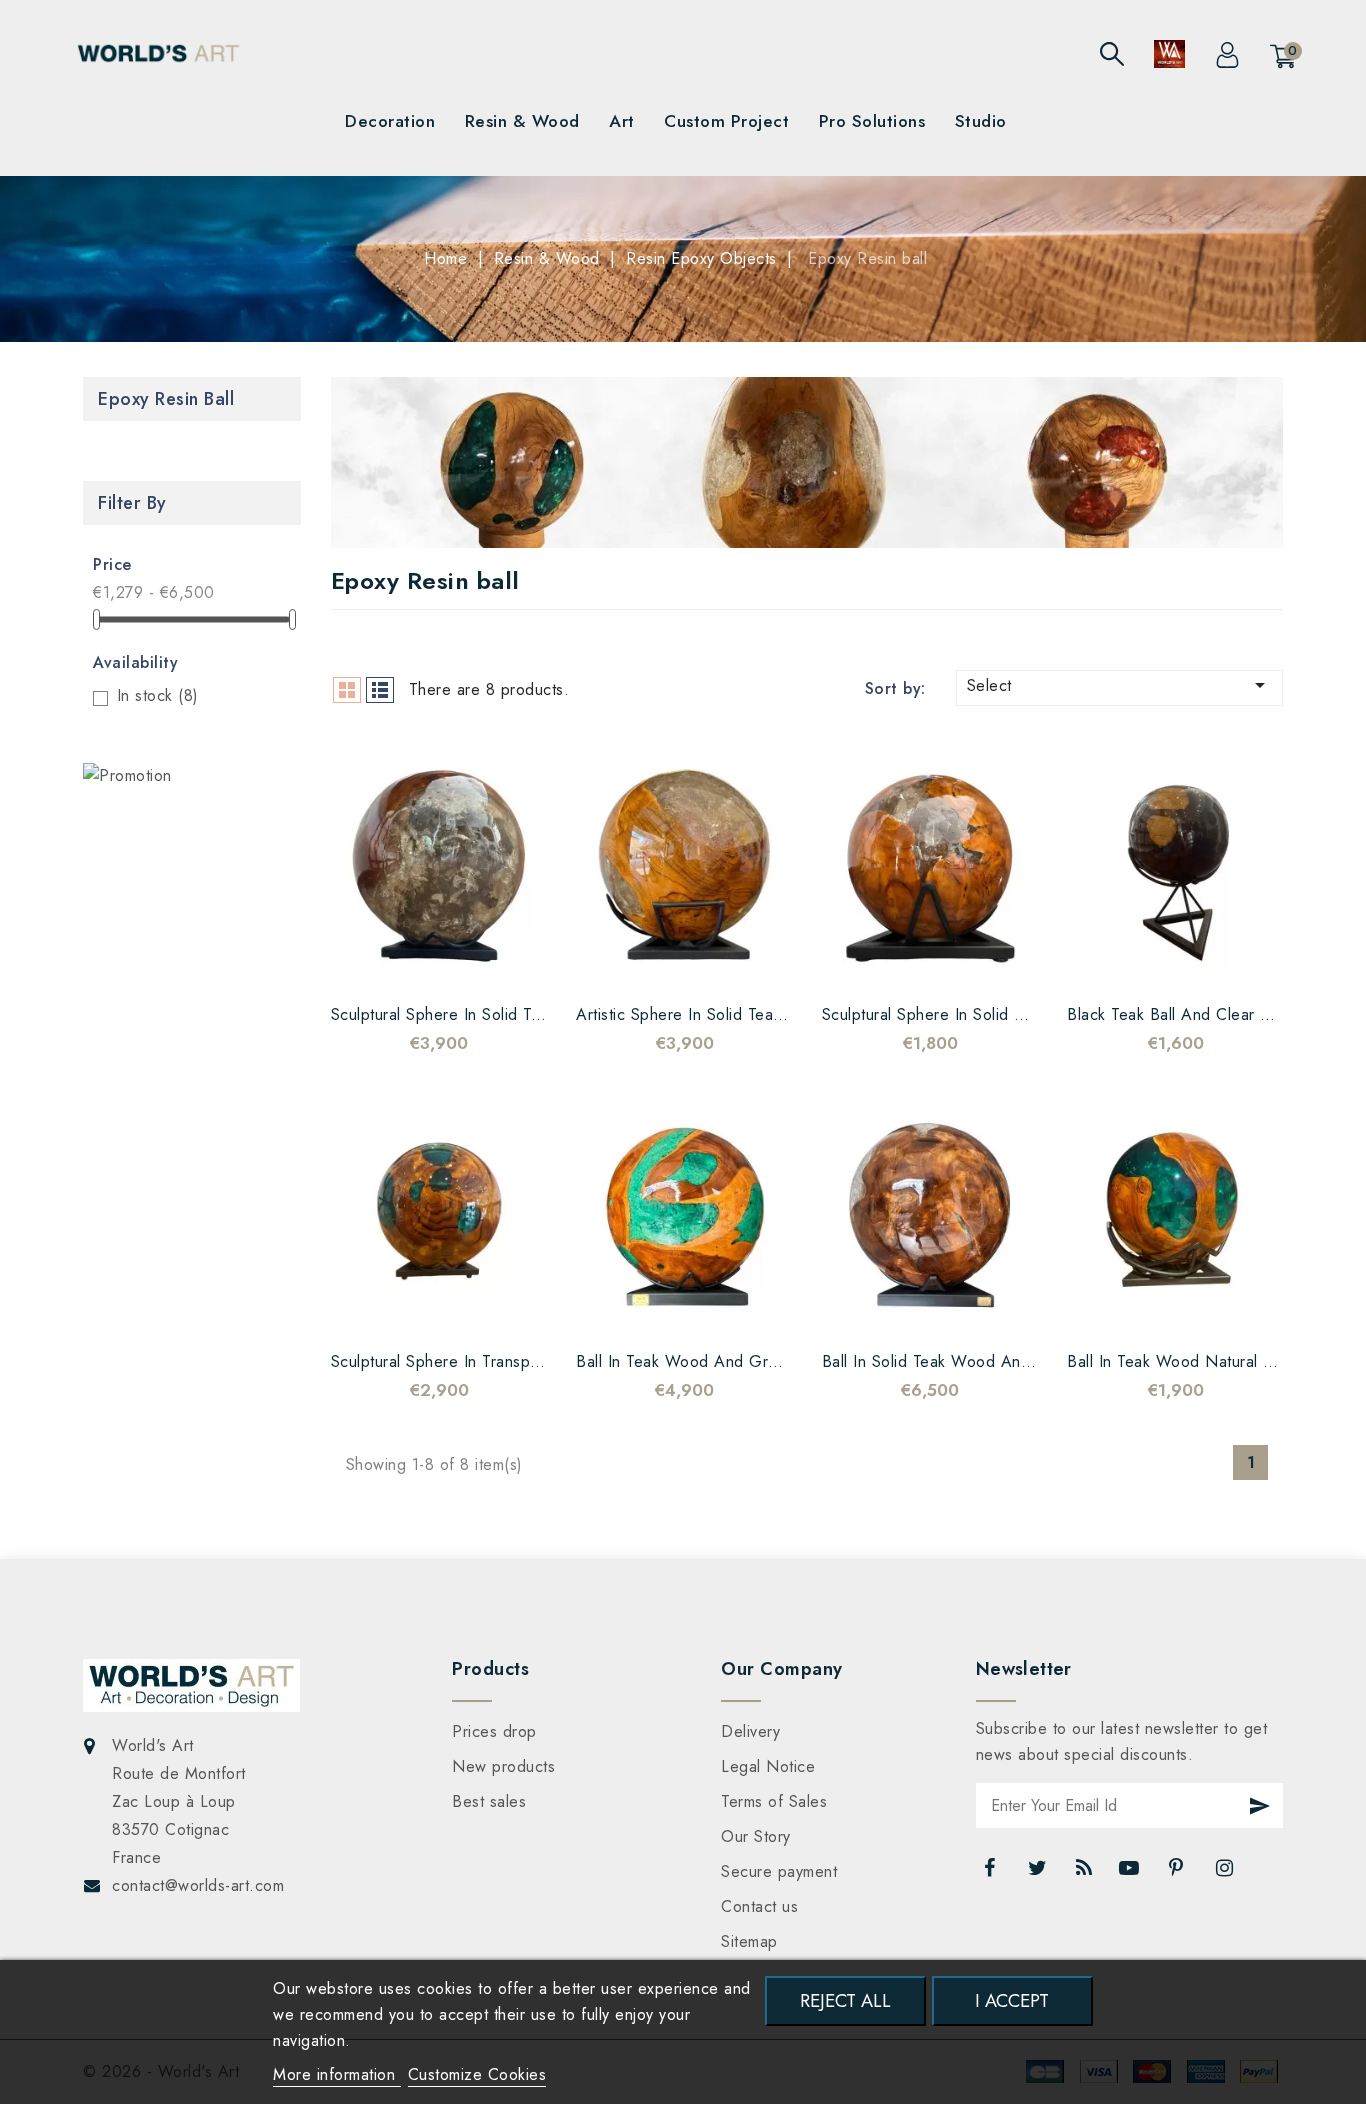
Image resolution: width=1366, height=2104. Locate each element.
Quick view (459, 962)
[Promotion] (127, 775)
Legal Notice (768, 1766)
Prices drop (494, 1731)
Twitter (1039, 1873)
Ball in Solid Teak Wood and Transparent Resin (994, 1361)
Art (622, 121)
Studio (981, 121)
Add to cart (499, 962)
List (380, 690)
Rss (1085, 1873)
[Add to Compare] (419, 962)
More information (337, 2074)
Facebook (992, 1873)
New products (503, 1766)
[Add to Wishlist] (379, 962)
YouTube (1131, 1873)
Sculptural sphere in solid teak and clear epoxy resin (530, 1014)
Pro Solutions (872, 121)
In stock (158, 695)
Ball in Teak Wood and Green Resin (708, 1361)
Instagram (1226, 1873)
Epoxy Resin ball (166, 399)
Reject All (845, 2000)
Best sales (489, 1801)
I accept (1012, 2000)
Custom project (726, 121)
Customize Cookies (477, 2074)
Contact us (759, 1906)
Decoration (390, 121)
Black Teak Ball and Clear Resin (1183, 1014)
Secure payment (779, 1871)
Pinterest (1178, 1873)
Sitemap (749, 1941)
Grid (347, 690)
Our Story (756, 1836)
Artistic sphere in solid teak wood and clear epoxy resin (789, 1014)
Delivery (750, 1731)
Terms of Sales (774, 1801)
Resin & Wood (522, 121)
